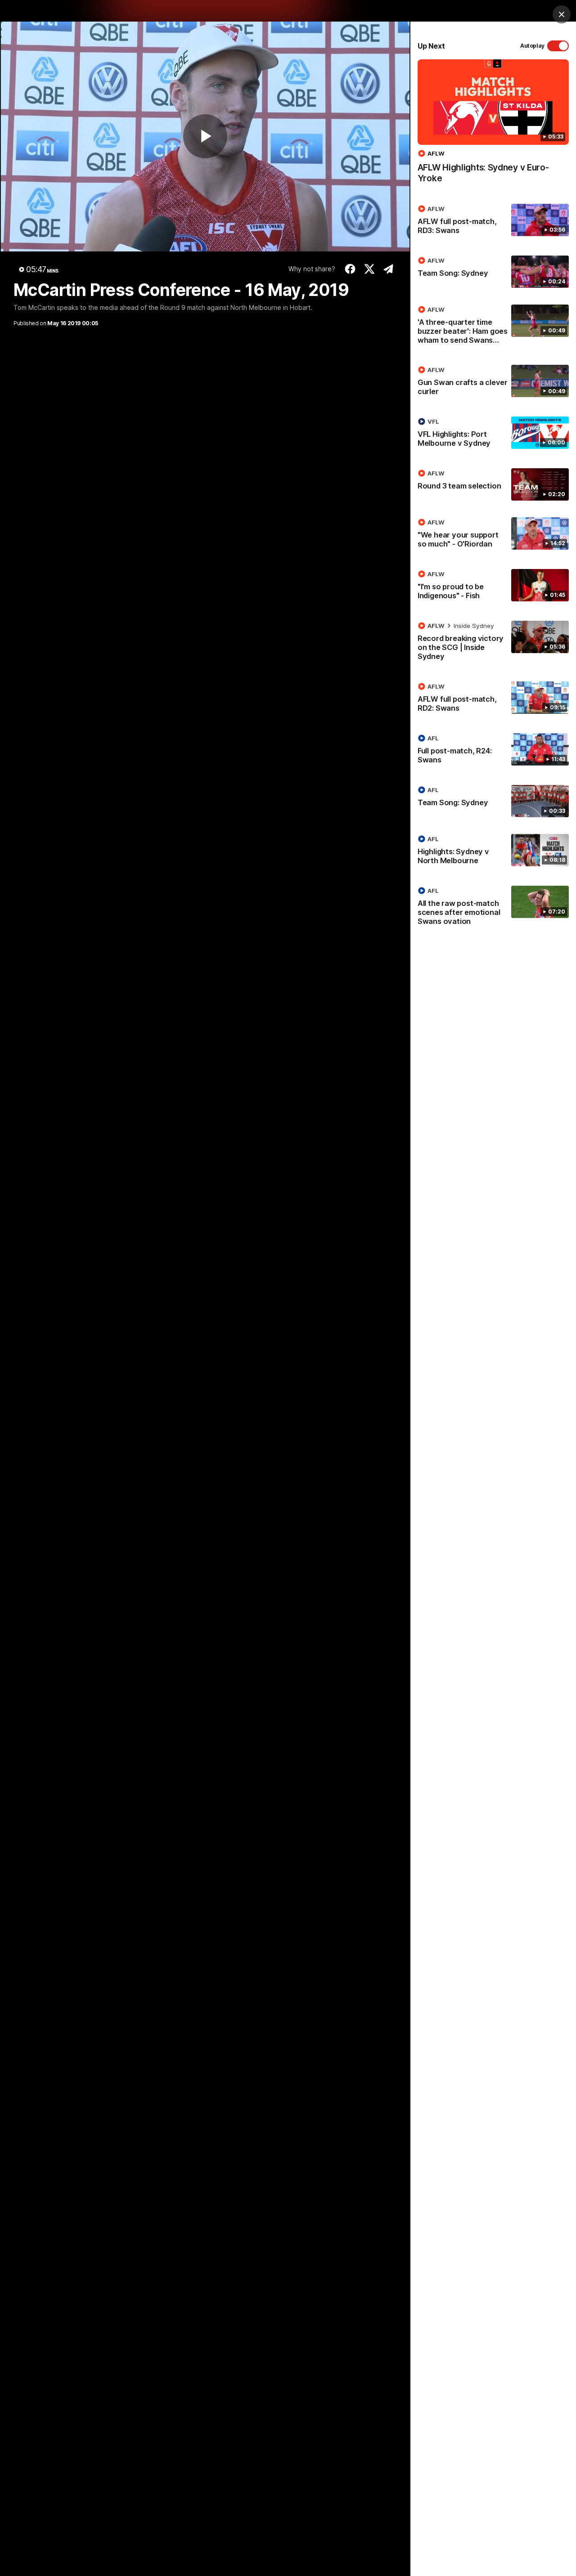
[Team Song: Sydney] (493, 272)
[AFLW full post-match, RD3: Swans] (493, 221)
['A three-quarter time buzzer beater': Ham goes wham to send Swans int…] (493, 327)
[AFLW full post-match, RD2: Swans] (493, 699)
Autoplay (532, 46)
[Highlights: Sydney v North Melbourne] (493, 851)
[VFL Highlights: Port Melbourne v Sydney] (493, 434)
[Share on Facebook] (350, 269)
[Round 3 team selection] (493, 484)
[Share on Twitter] (370, 269)
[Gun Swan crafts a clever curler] (493, 382)
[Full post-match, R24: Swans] (493, 751)
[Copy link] (389, 269)
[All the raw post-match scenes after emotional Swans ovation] (493, 908)
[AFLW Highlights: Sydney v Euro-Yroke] (493, 126)
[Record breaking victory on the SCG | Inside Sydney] (493, 643)
